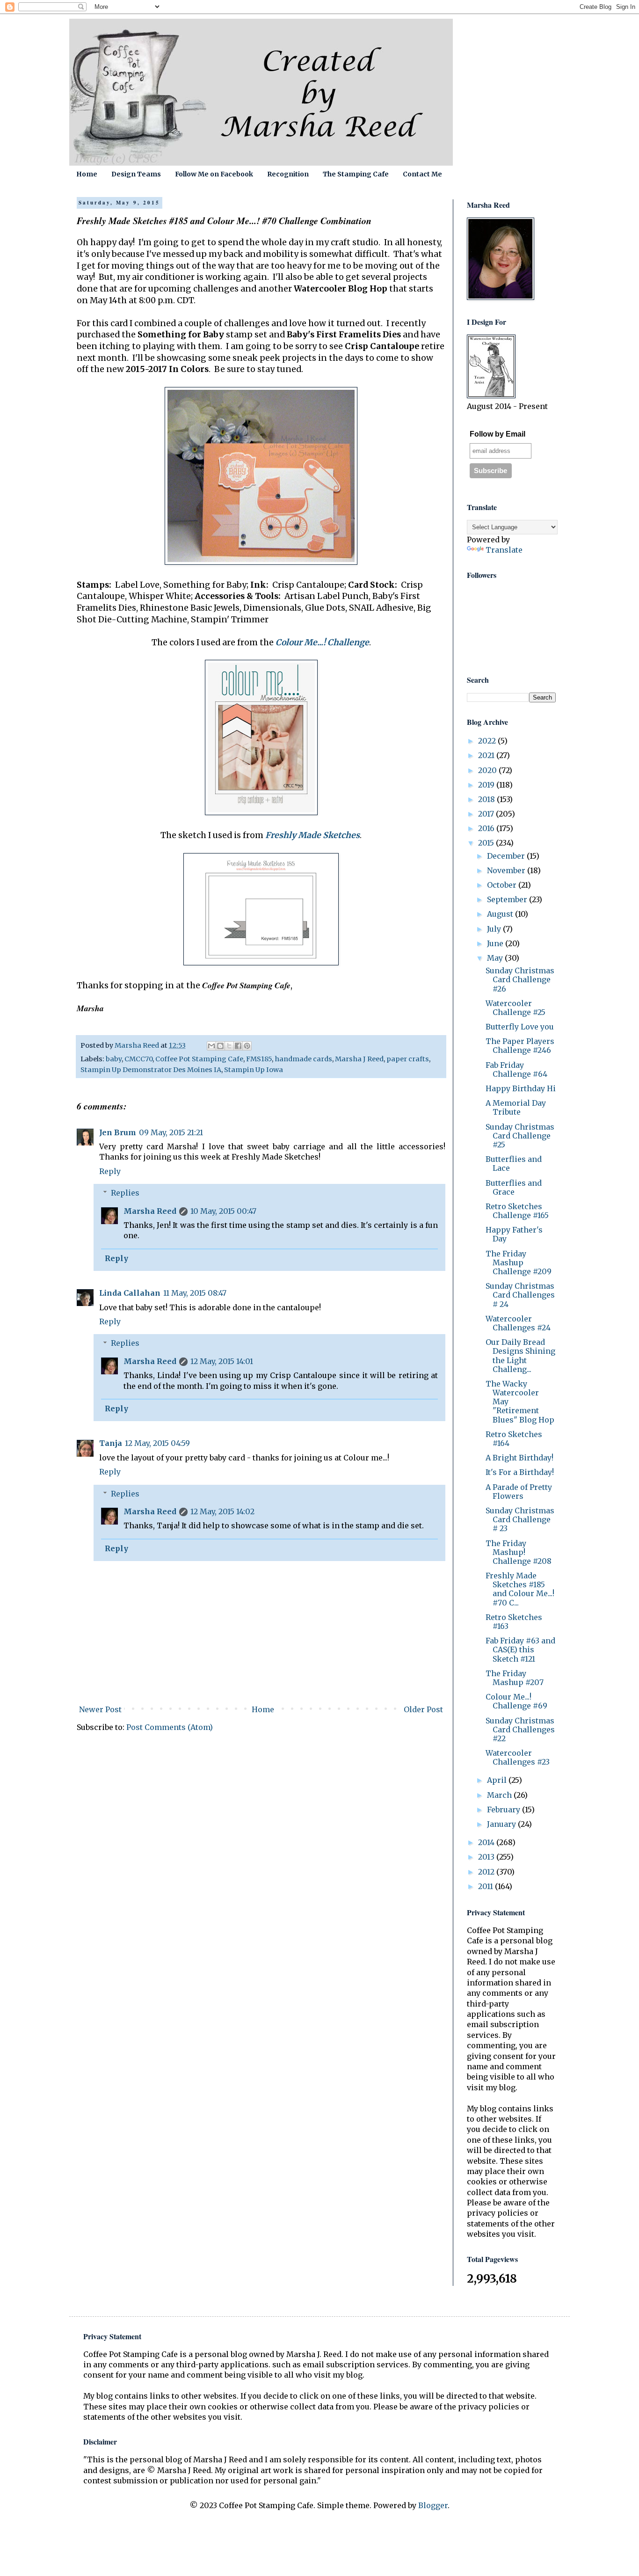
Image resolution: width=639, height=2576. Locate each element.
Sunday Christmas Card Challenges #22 (520, 1729)
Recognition (288, 174)
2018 (487, 799)
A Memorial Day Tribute (516, 1107)
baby (114, 1059)
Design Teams (136, 174)
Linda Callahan (130, 1293)
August (501, 914)
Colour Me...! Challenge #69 (516, 1701)
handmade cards (303, 1059)
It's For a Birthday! (520, 1472)
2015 (487, 843)
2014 (487, 1842)
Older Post (423, 1709)
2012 (487, 1872)
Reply (110, 1171)
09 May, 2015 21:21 (171, 1132)
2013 (487, 1857)
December (507, 856)
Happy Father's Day (514, 1234)
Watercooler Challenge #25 (516, 1008)
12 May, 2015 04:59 (157, 1443)
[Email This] (211, 1046)
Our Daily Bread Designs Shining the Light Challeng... (520, 1356)
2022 (488, 741)
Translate (504, 550)
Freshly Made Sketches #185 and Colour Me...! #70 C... (520, 1589)
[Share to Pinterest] (247, 1046)
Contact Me (422, 174)
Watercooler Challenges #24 (518, 1323)
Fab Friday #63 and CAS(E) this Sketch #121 (520, 1649)
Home (87, 174)
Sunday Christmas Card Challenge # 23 (520, 1519)
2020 (488, 770)
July (495, 929)
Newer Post (100, 1709)
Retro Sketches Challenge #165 (517, 1211)
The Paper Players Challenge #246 (520, 1046)
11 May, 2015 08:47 (195, 1293)
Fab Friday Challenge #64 (516, 1069)
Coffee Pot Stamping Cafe (199, 1059)
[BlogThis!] (220, 1046)
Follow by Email (497, 434)
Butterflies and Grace (514, 1187)
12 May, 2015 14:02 (222, 1511)
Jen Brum (118, 1132)
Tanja (111, 1443)
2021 (487, 755)
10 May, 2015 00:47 (223, 1211)
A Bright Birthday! (519, 1458)
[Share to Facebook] (238, 1046)
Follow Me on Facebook (214, 174)
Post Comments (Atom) (170, 1727)
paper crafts (408, 1059)
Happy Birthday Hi (521, 1088)
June (496, 943)
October (503, 885)
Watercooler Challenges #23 (518, 1757)
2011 (487, 1886)
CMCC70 (138, 1059)
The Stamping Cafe (356, 174)
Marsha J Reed (359, 1059)
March (500, 1795)
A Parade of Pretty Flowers (519, 1492)
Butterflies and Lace (514, 1164)
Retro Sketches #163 (514, 1622)
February (505, 1810)
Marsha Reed (150, 1211)
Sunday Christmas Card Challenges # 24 (520, 1295)
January (502, 1824)
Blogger (433, 2505)
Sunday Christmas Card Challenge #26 (520, 979)
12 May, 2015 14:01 (222, 1361)
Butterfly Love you (520, 1027)
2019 (487, 785)
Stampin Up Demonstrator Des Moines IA (151, 1070)
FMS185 (259, 1059)
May (496, 958)
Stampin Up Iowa (254, 1070)
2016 (487, 828)
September (508, 899)
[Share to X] (229, 1046)
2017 (487, 814)
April (498, 1780)
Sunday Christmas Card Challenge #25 (520, 1136)
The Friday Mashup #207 (515, 1678)
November (507, 870)
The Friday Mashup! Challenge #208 (519, 1552)
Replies (125, 1193)
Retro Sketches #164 (514, 1439)
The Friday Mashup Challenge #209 (519, 1262)
